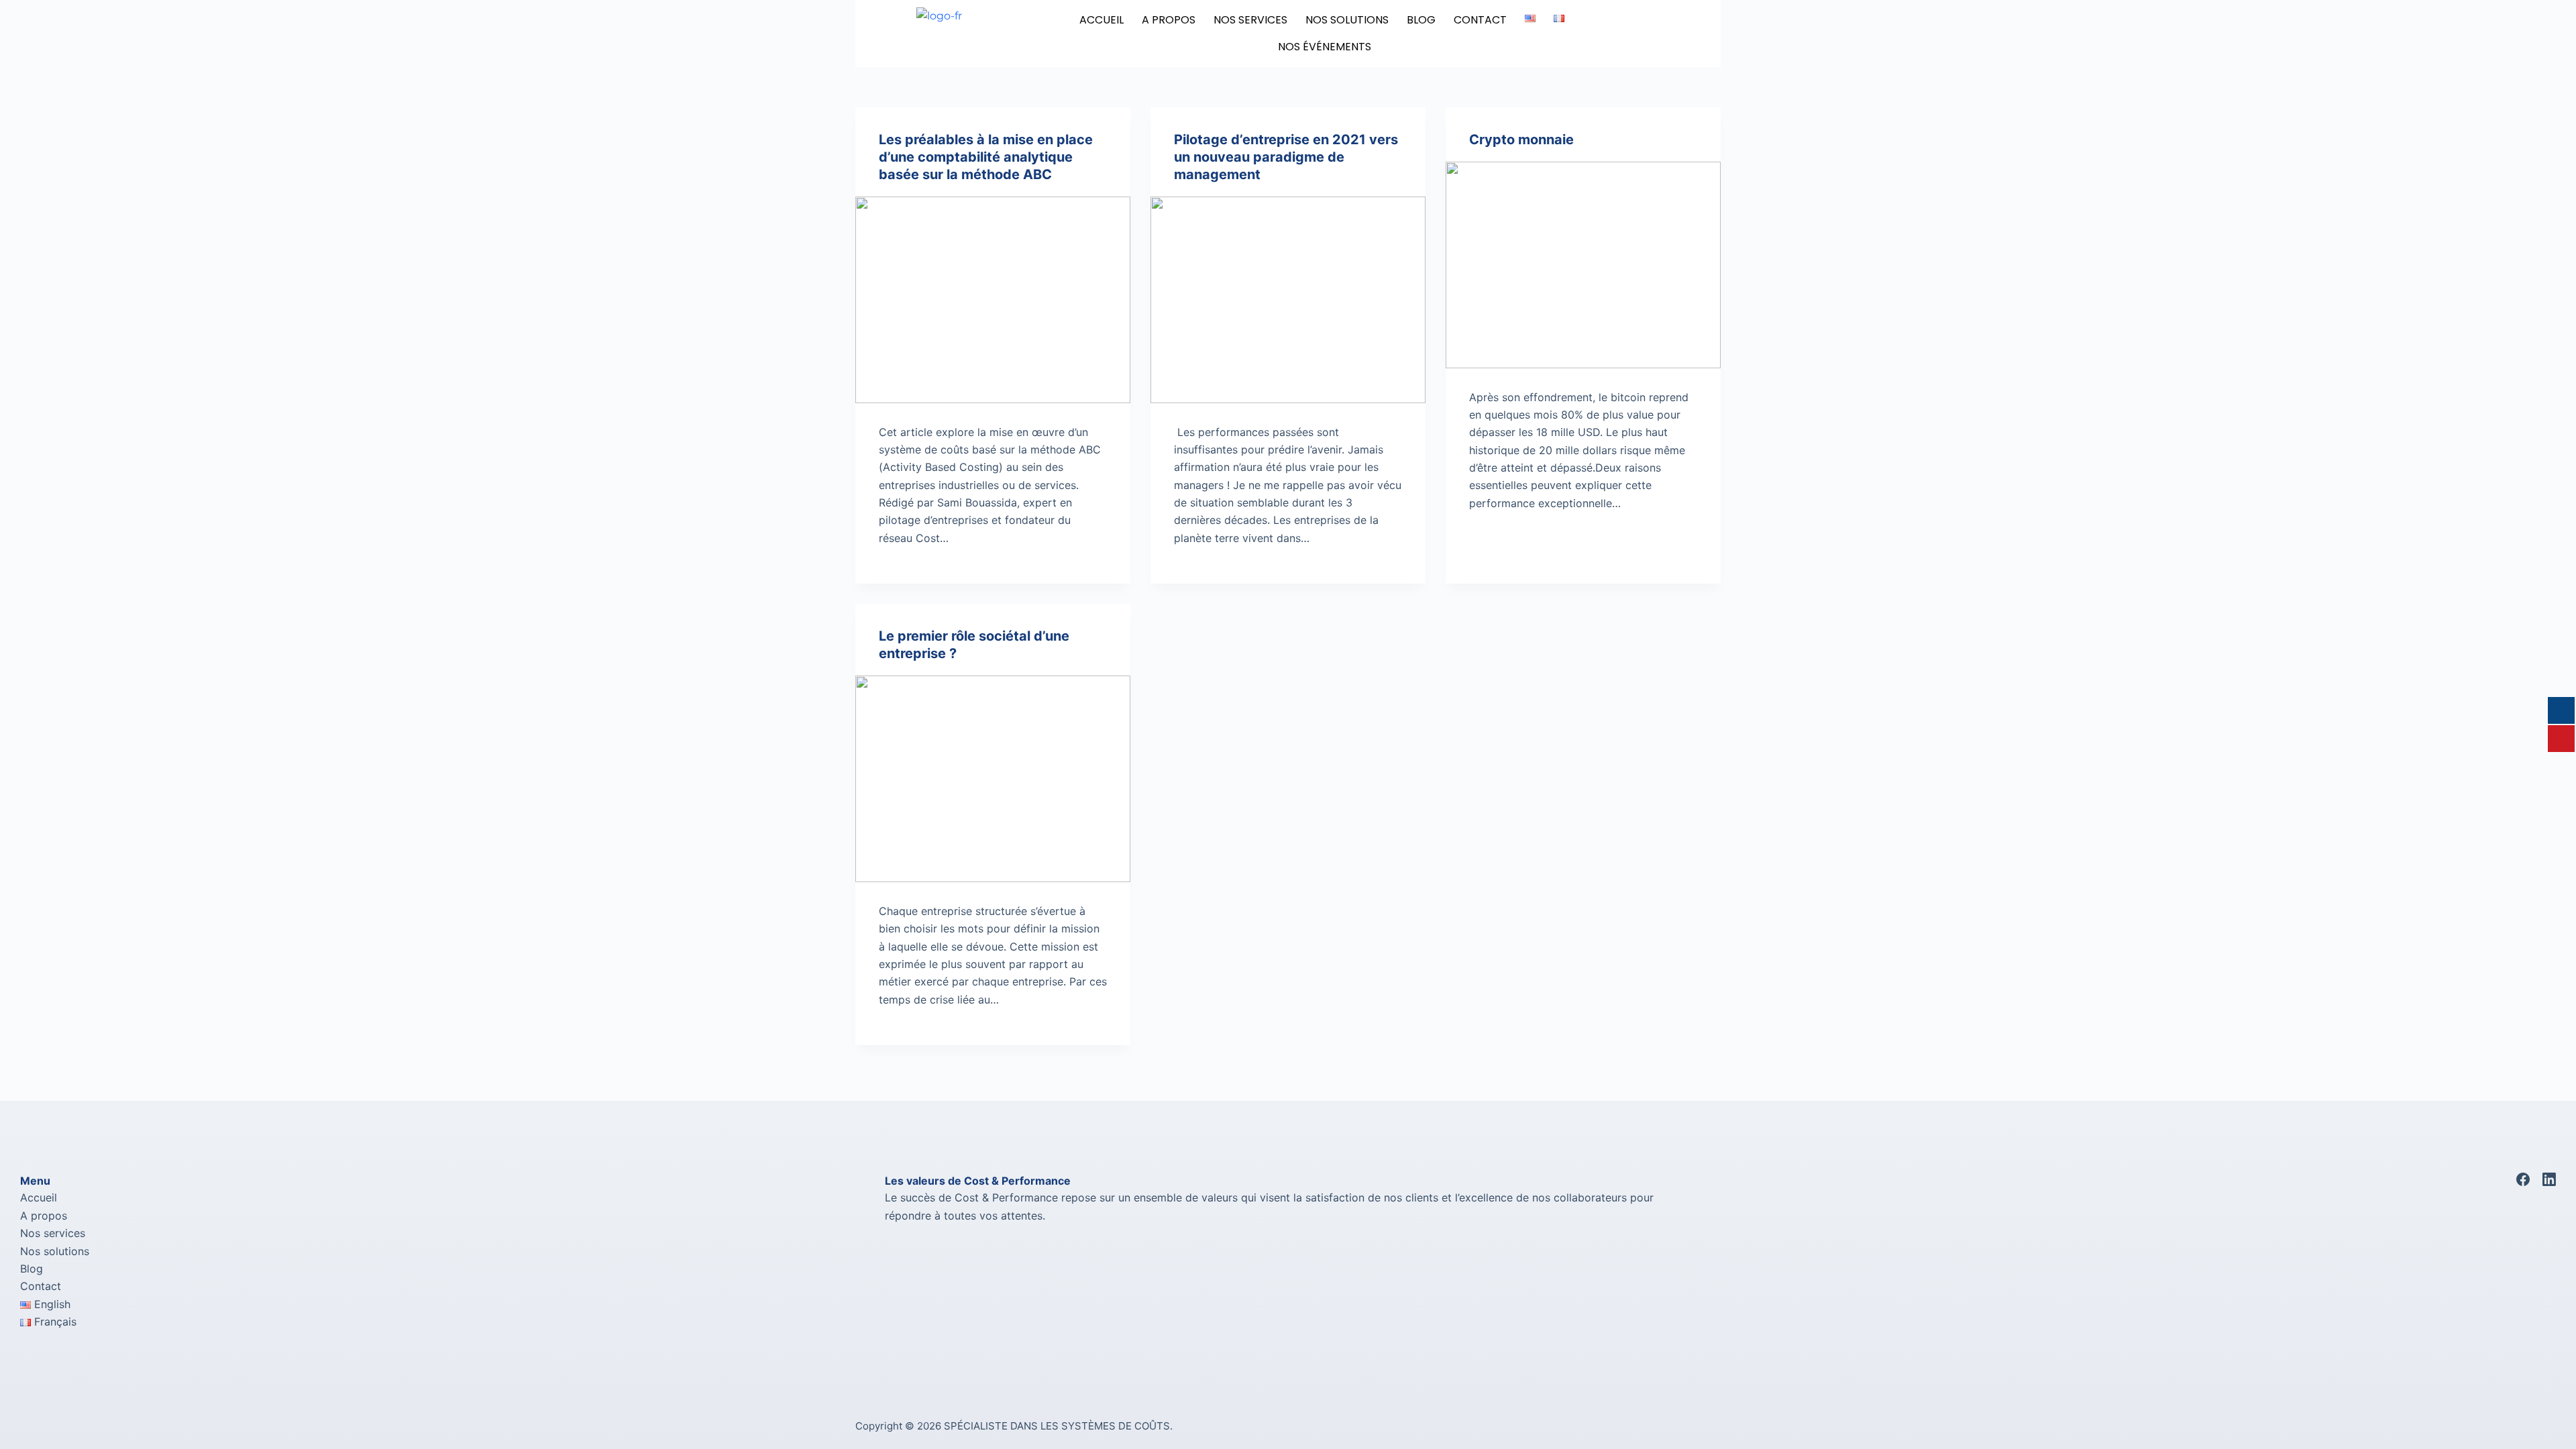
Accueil (1102, 20)
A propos (44, 1216)
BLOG (1421, 20)
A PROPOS (1169, 20)
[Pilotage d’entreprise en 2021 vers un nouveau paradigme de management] (1288, 300)
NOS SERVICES (1250, 20)
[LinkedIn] (2549, 1179)
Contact (1480, 20)
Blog (32, 1269)
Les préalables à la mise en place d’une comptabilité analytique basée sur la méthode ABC (986, 157)
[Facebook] (2523, 1179)
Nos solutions (55, 1251)
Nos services (53, 1233)
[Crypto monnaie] (1583, 265)
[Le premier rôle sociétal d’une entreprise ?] (993, 779)
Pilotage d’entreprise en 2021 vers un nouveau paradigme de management (1286, 157)
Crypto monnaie (1521, 140)
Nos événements (1325, 47)
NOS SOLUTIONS (1347, 20)
